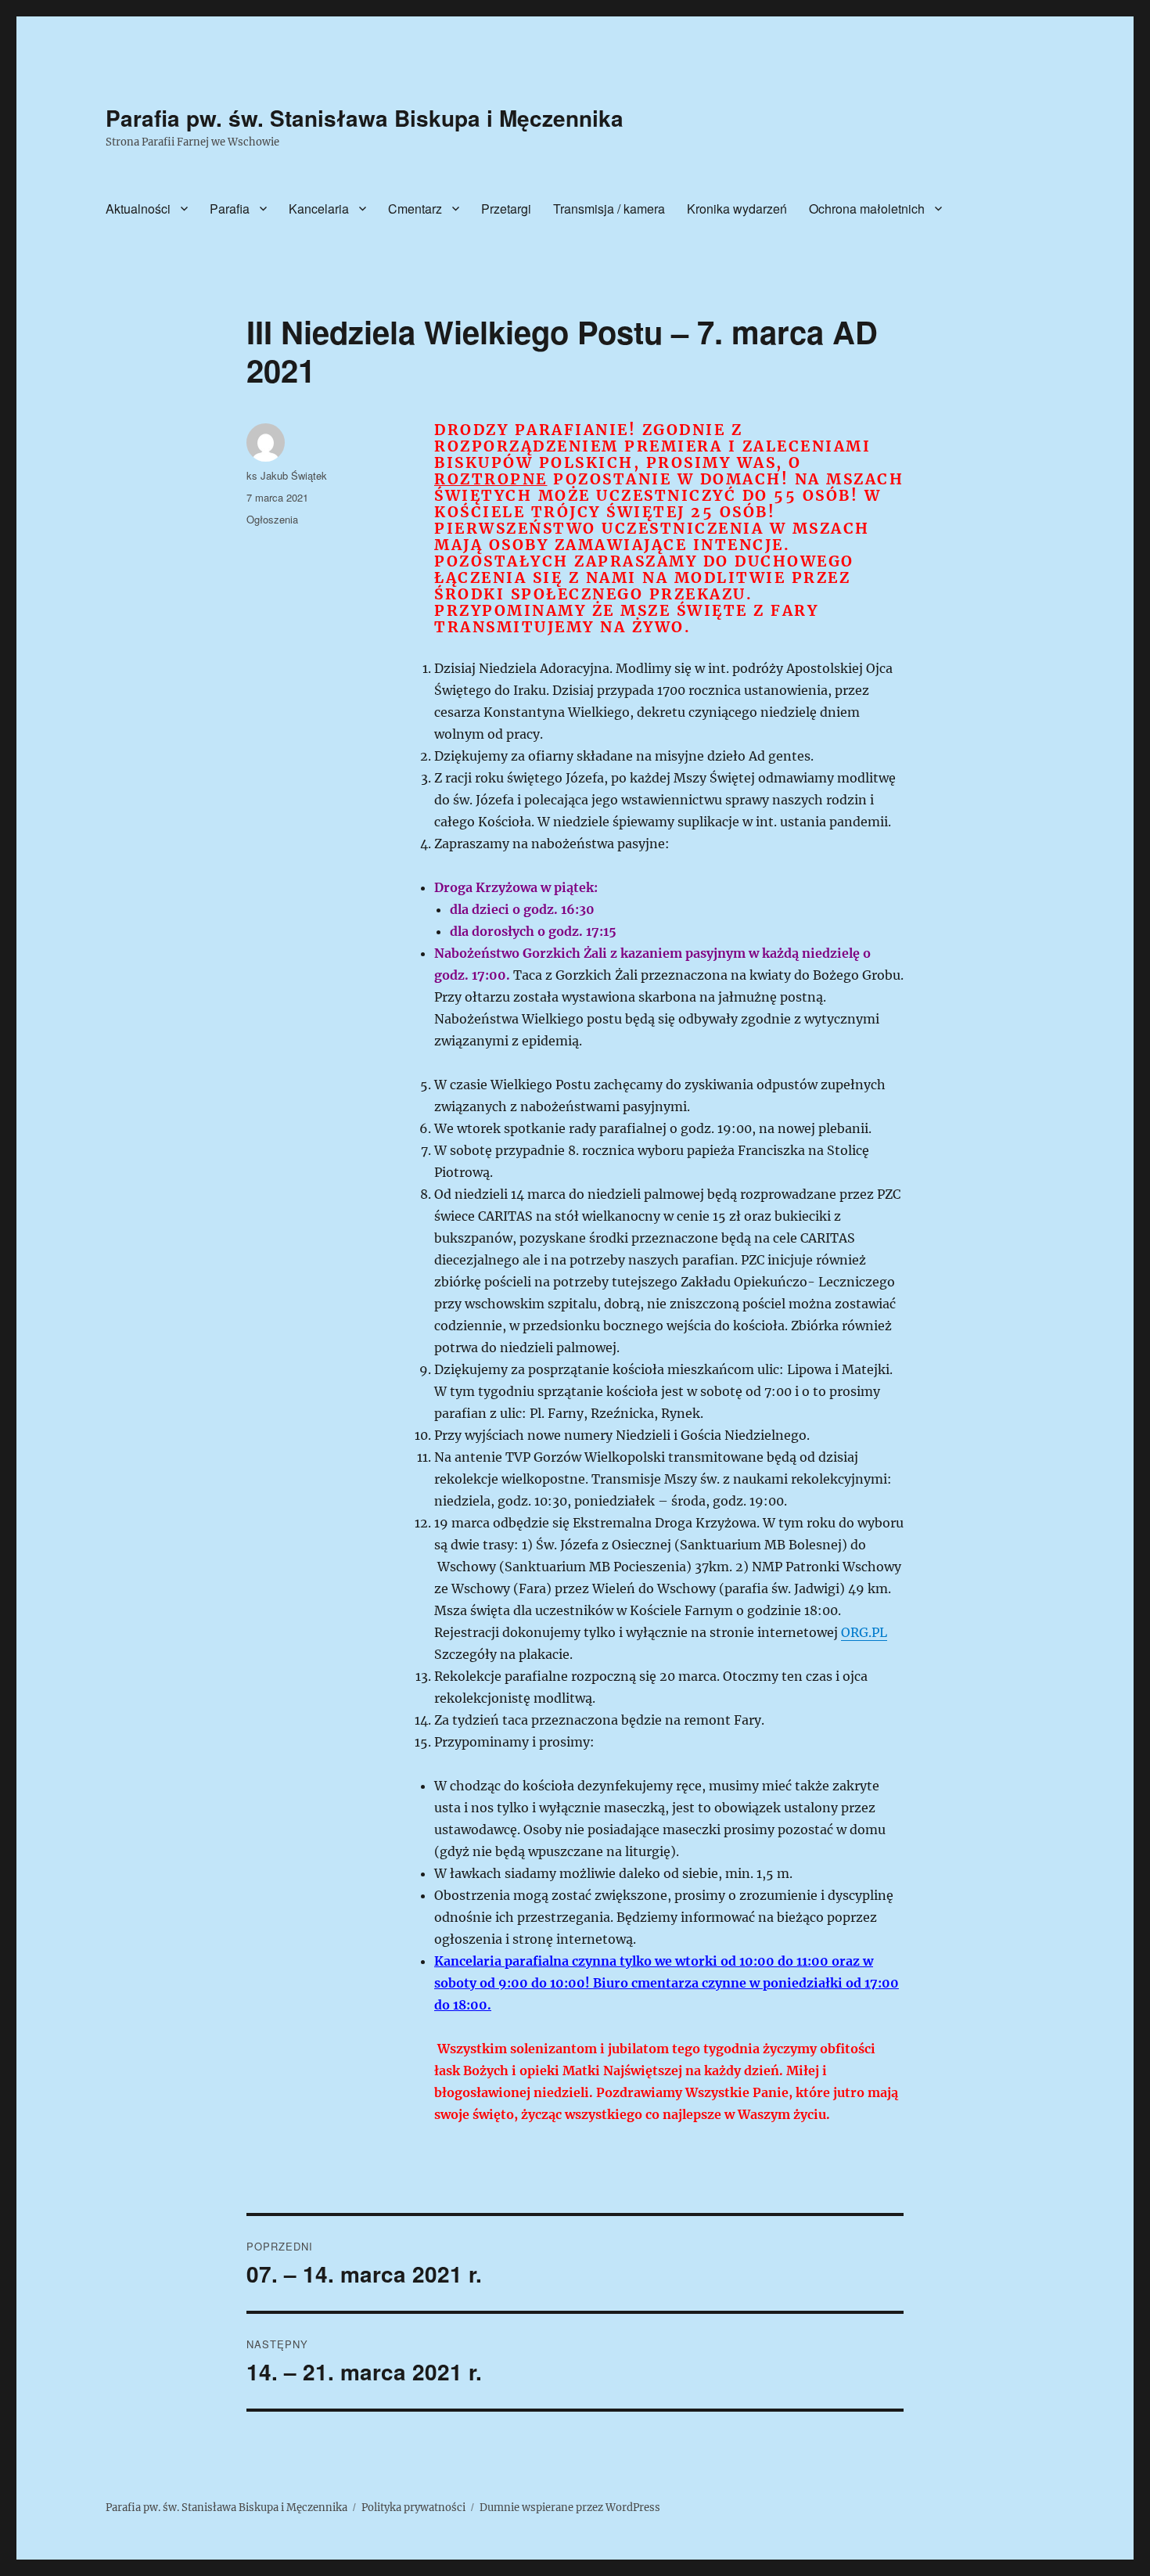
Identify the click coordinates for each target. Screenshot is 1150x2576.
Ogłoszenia (272, 519)
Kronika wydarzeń (737, 209)
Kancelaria (319, 209)
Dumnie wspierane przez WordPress (570, 2508)
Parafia (230, 209)
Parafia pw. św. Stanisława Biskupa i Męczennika (365, 118)
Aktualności (138, 209)
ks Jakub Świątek (287, 475)
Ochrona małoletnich (867, 209)
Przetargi (506, 209)
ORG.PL (864, 1632)
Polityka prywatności (413, 2508)
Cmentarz (415, 209)
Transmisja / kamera (609, 209)
